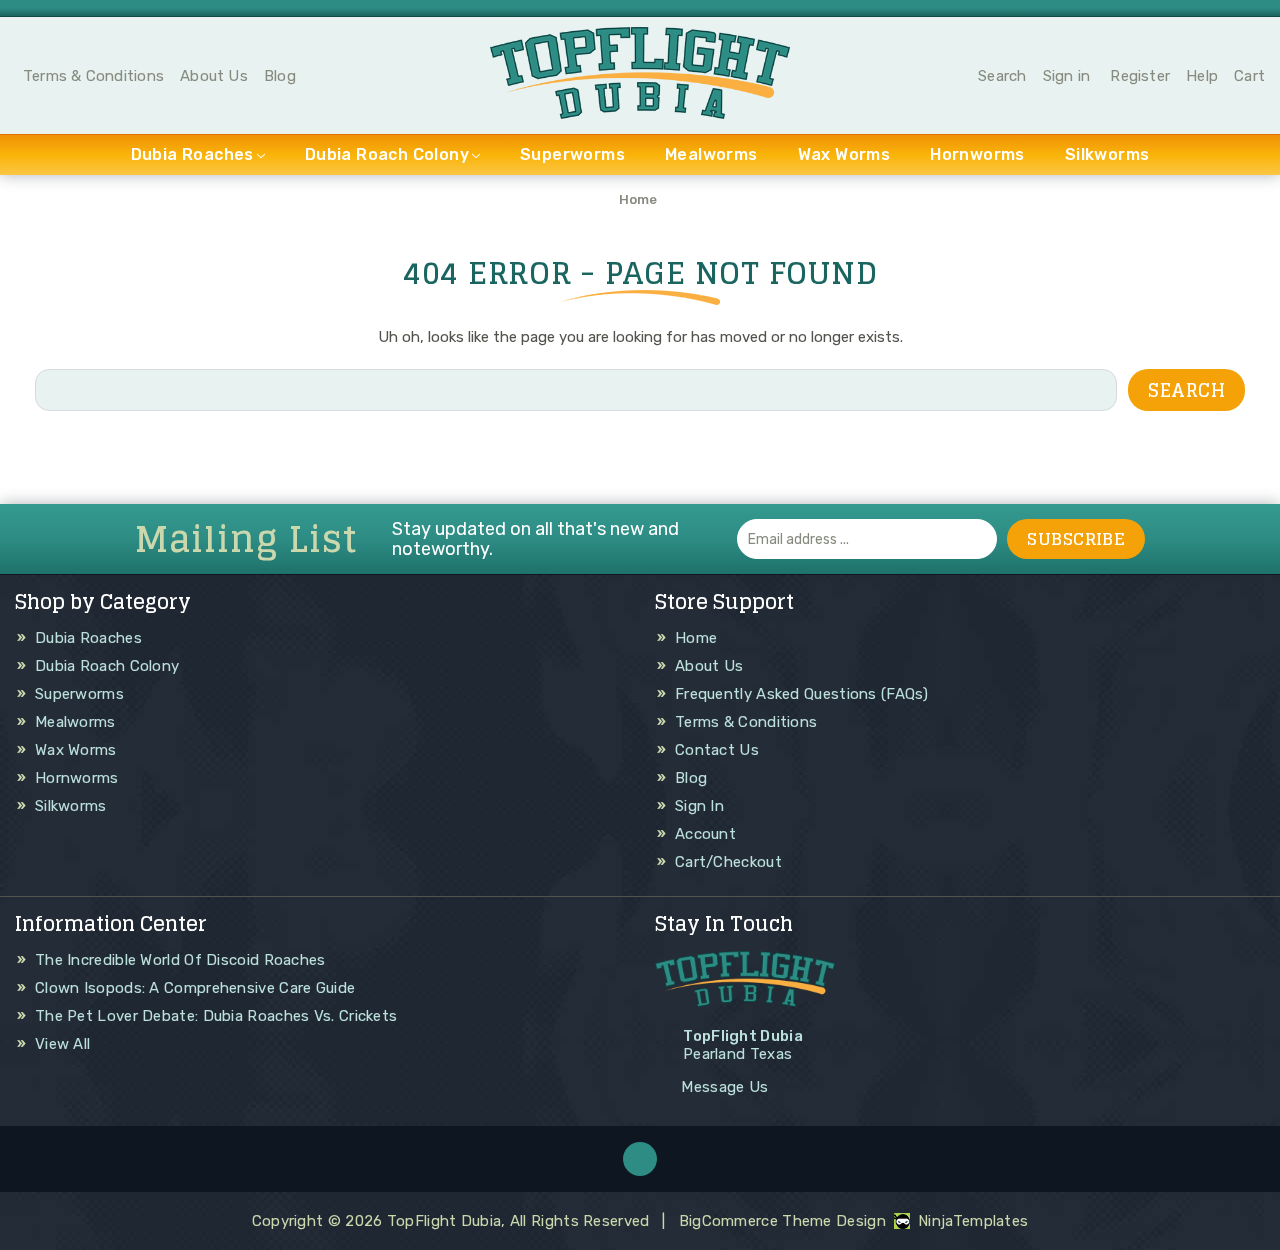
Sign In (699, 806)
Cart (1249, 76)
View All (62, 1044)
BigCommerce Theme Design (782, 1221)
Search (1002, 76)
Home (696, 638)
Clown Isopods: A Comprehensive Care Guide (195, 988)
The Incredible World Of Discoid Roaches (180, 960)
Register (1140, 76)
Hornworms (977, 154)
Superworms (572, 154)
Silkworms (1107, 154)
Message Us (724, 1087)
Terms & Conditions (93, 76)
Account (705, 834)
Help (1202, 76)
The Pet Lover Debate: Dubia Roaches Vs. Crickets (216, 1016)
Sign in (1067, 76)
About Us (214, 76)
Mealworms (711, 154)
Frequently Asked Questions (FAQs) (801, 694)
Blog (280, 76)
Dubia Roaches (192, 154)
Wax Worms (844, 154)
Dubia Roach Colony (387, 154)
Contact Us (717, 750)
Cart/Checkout (728, 862)
